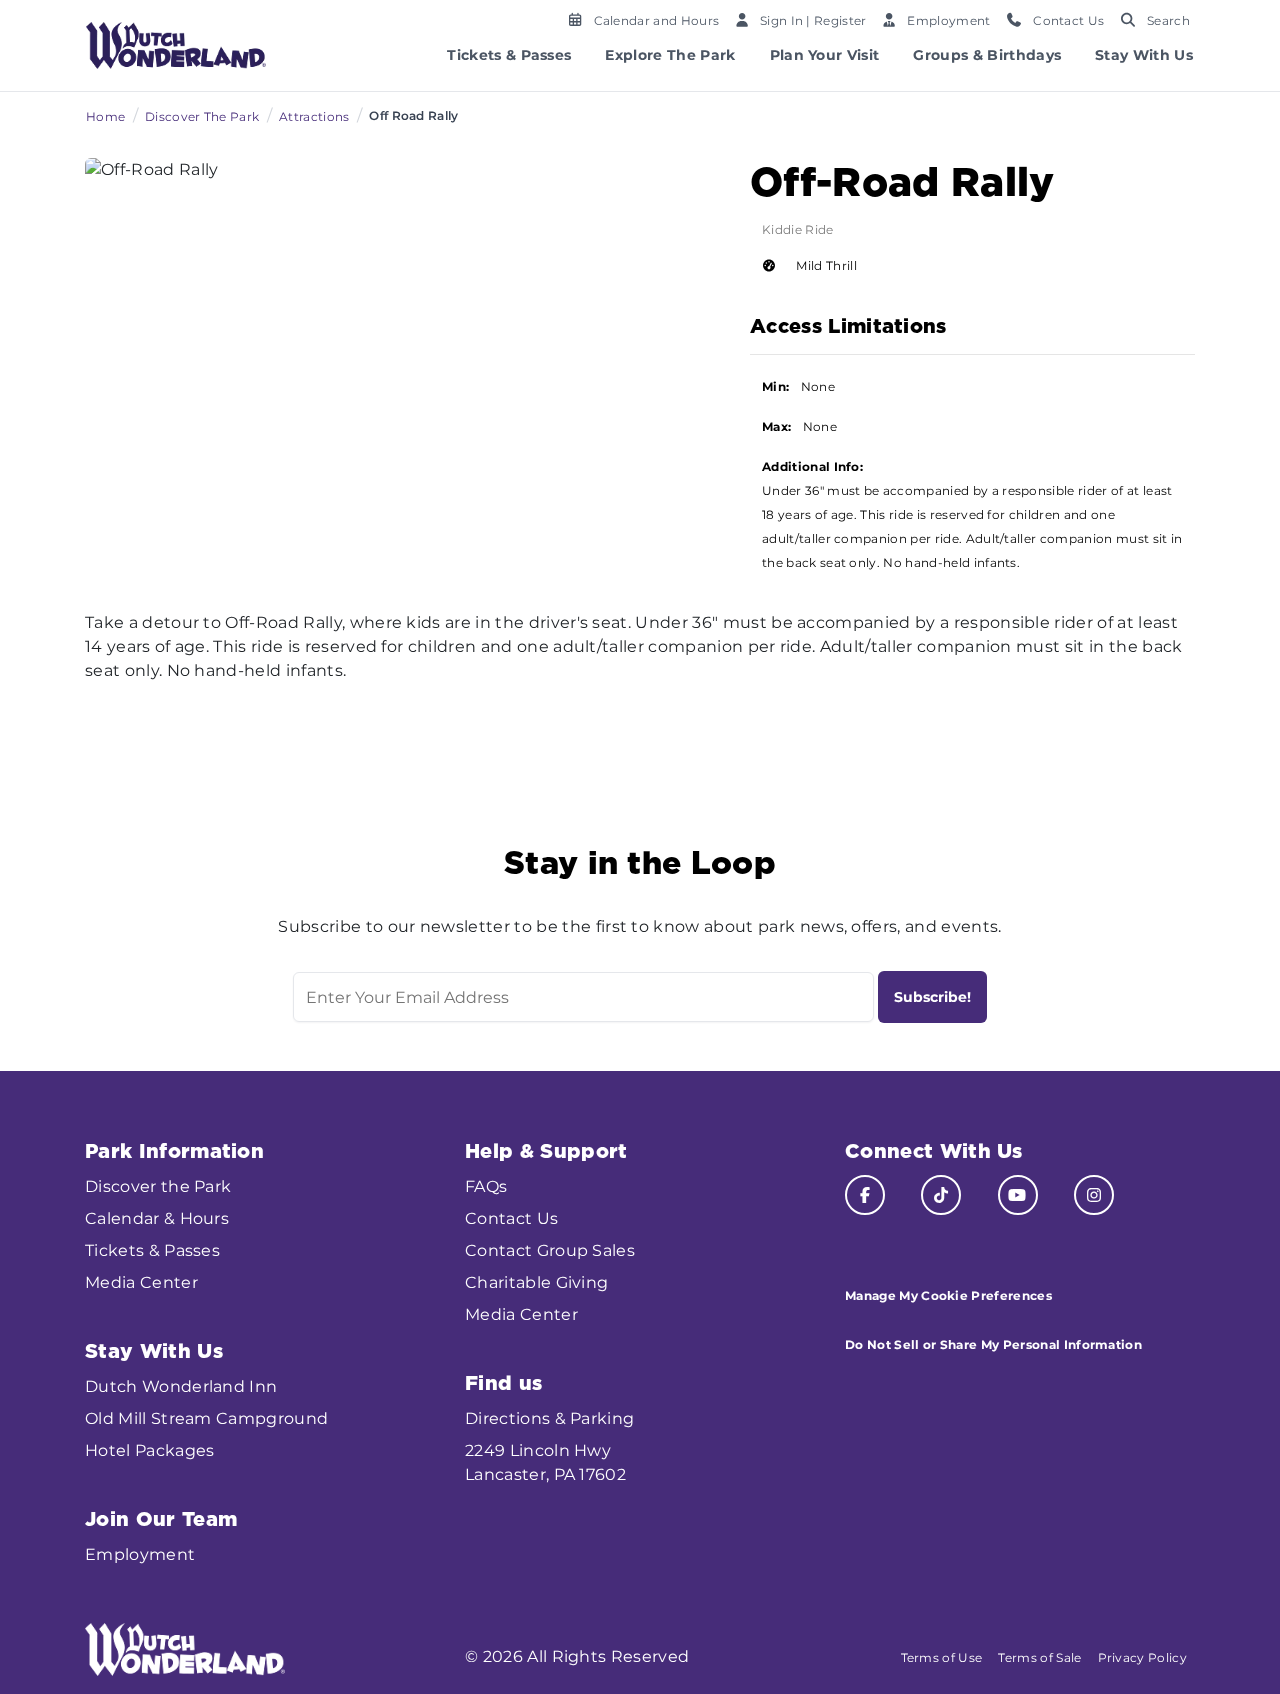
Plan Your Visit (825, 55)
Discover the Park (158, 1186)
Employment (140, 1554)
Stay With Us (1144, 55)
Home (105, 116)
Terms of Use (942, 1657)
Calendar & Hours (157, 1218)
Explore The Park (670, 55)
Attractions (314, 116)
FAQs (486, 1186)
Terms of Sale (1039, 1657)
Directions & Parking (549, 1418)
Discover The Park (202, 116)
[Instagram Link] (1094, 1195)
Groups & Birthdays (987, 55)
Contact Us (511, 1218)
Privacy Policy (1142, 1657)
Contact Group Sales (550, 1250)
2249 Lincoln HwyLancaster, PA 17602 (545, 1462)
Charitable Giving (536, 1282)
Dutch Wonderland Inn (181, 1386)
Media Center (141, 1282)
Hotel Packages (149, 1450)
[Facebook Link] (865, 1195)
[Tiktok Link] (941, 1195)
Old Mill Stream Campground (206, 1418)
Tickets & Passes (509, 55)
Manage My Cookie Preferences (948, 1295)
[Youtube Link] (1018, 1195)
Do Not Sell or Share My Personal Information (993, 1344)
